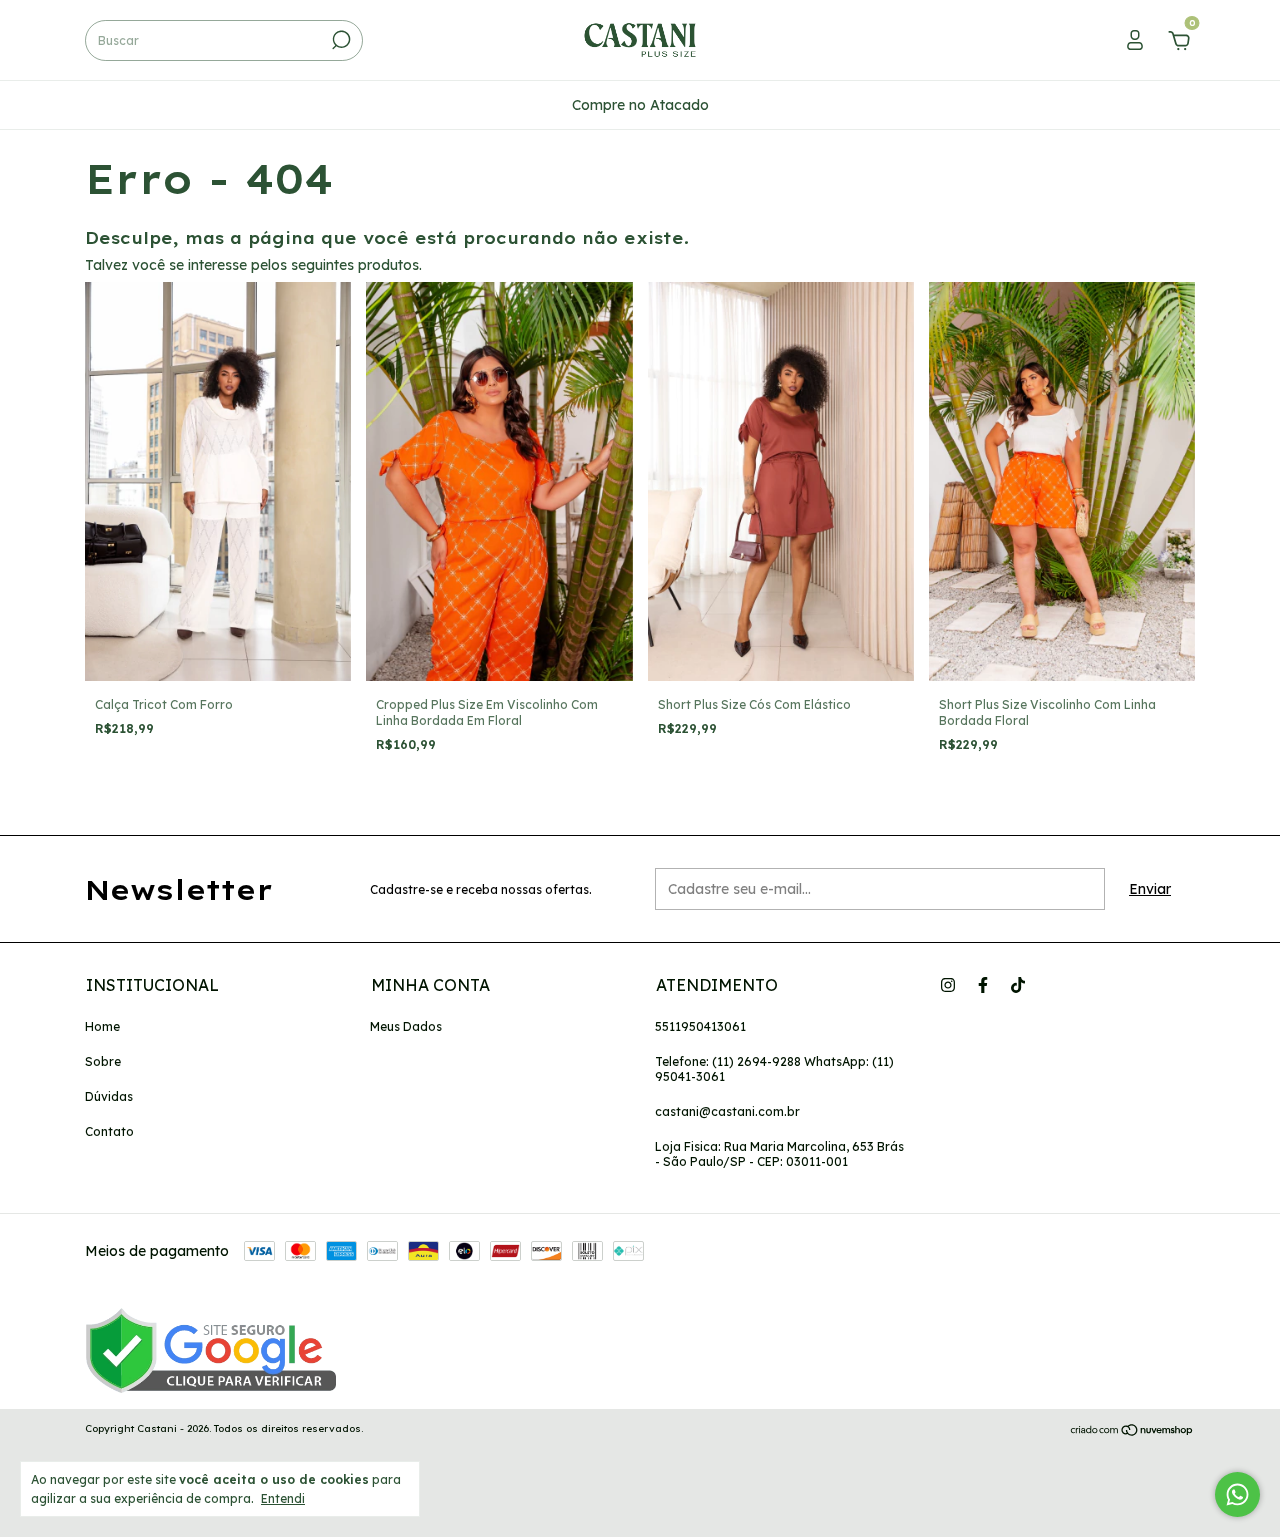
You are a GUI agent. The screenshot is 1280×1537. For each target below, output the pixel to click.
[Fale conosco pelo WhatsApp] (1237, 1494)
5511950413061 (700, 1026)
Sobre (103, 1061)
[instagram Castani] (948, 985)
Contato (109, 1131)
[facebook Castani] (983, 985)
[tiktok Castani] (1018, 985)
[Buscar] (339, 40)
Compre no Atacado (640, 105)
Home (102, 1026)
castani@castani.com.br (727, 1111)
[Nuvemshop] (1132, 1431)
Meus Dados (406, 1026)
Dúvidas (109, 1096)
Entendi (283, 1498)
